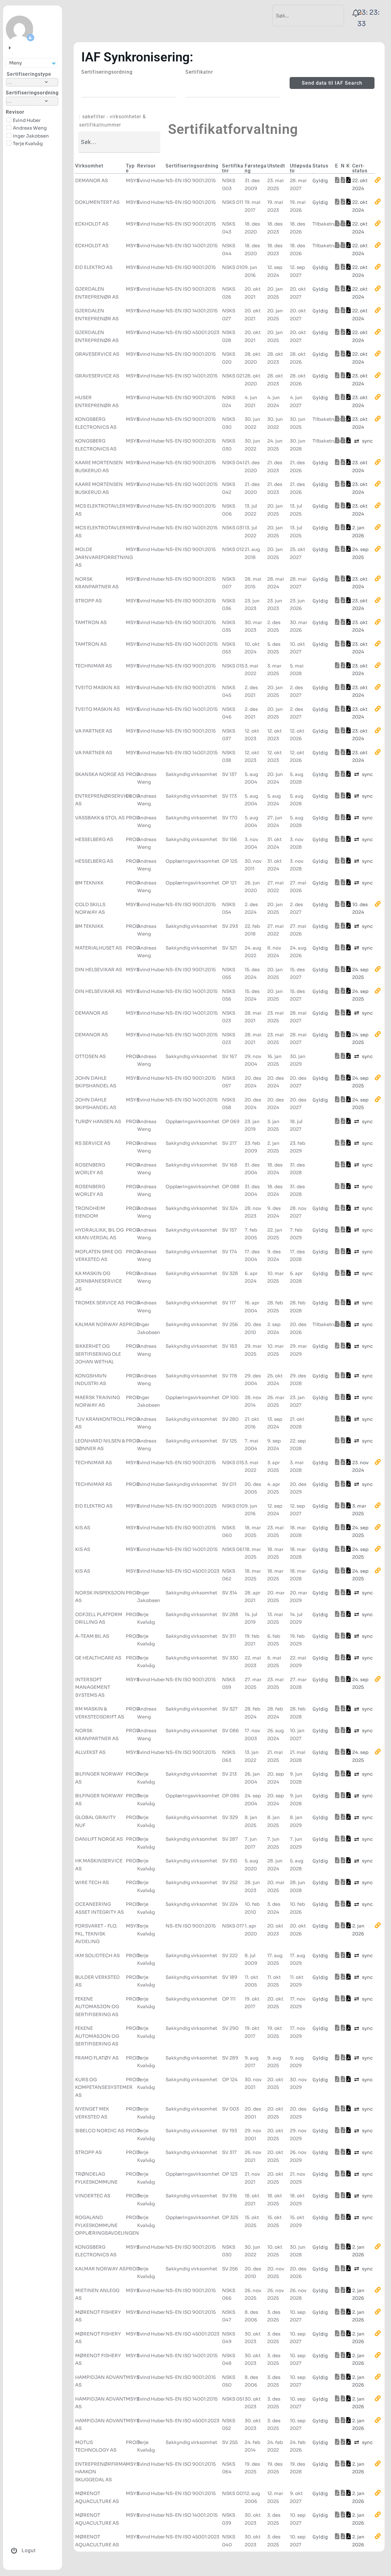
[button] (32, 63)
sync (367, 441)
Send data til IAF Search (332, 83)
